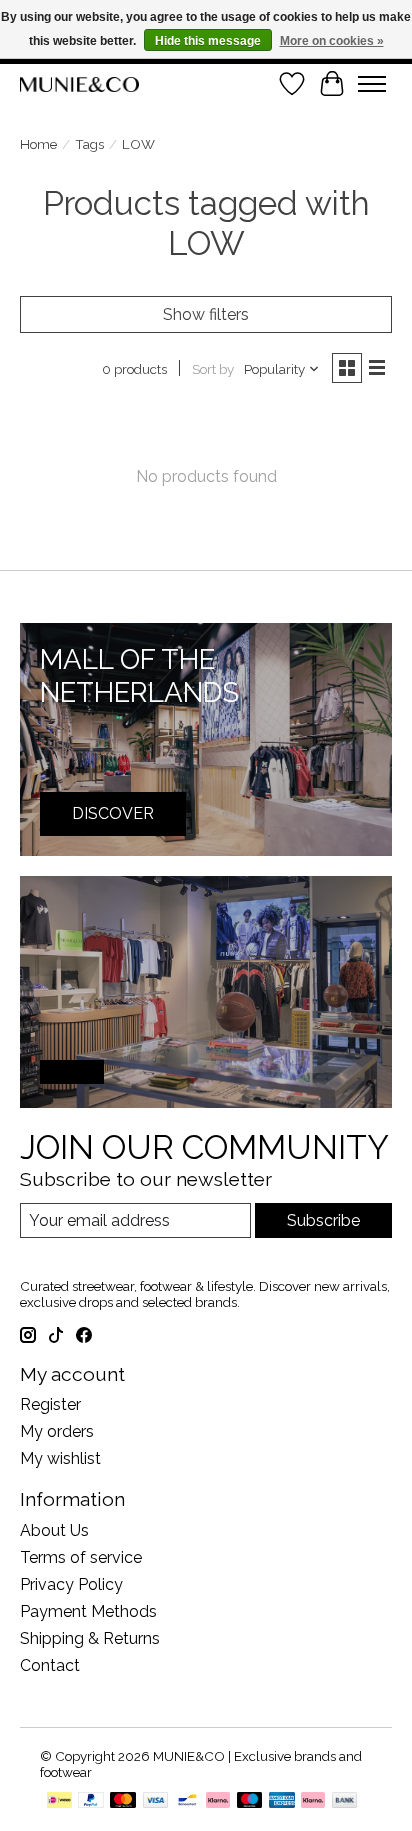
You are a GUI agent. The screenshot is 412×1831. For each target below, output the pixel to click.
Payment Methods (88, 1611)
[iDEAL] (59, 1801)
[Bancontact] (187, 1801)
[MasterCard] (123, 1801)
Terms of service (81, 1557)
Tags (89, 144)
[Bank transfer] (345, 1801)
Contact (50, 1665)
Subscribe (323, 1220)
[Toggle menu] (372, 84)
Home (38, 144)
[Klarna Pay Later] (313, 1801)
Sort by (213, 369)
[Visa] (156, 1801)
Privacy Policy (71, 1584)
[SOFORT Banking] (218, 1801)
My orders (57, 1431)
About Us (54, 1530)
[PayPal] (91, 1801)
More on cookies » (332, 41)
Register (50, 1404)
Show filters (206, 314)
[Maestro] (250, 1801)
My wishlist (60, 1458)
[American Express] (282, 1801)
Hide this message (208, 41)
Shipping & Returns (90, 1638)
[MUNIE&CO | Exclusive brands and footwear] (79, 84)
